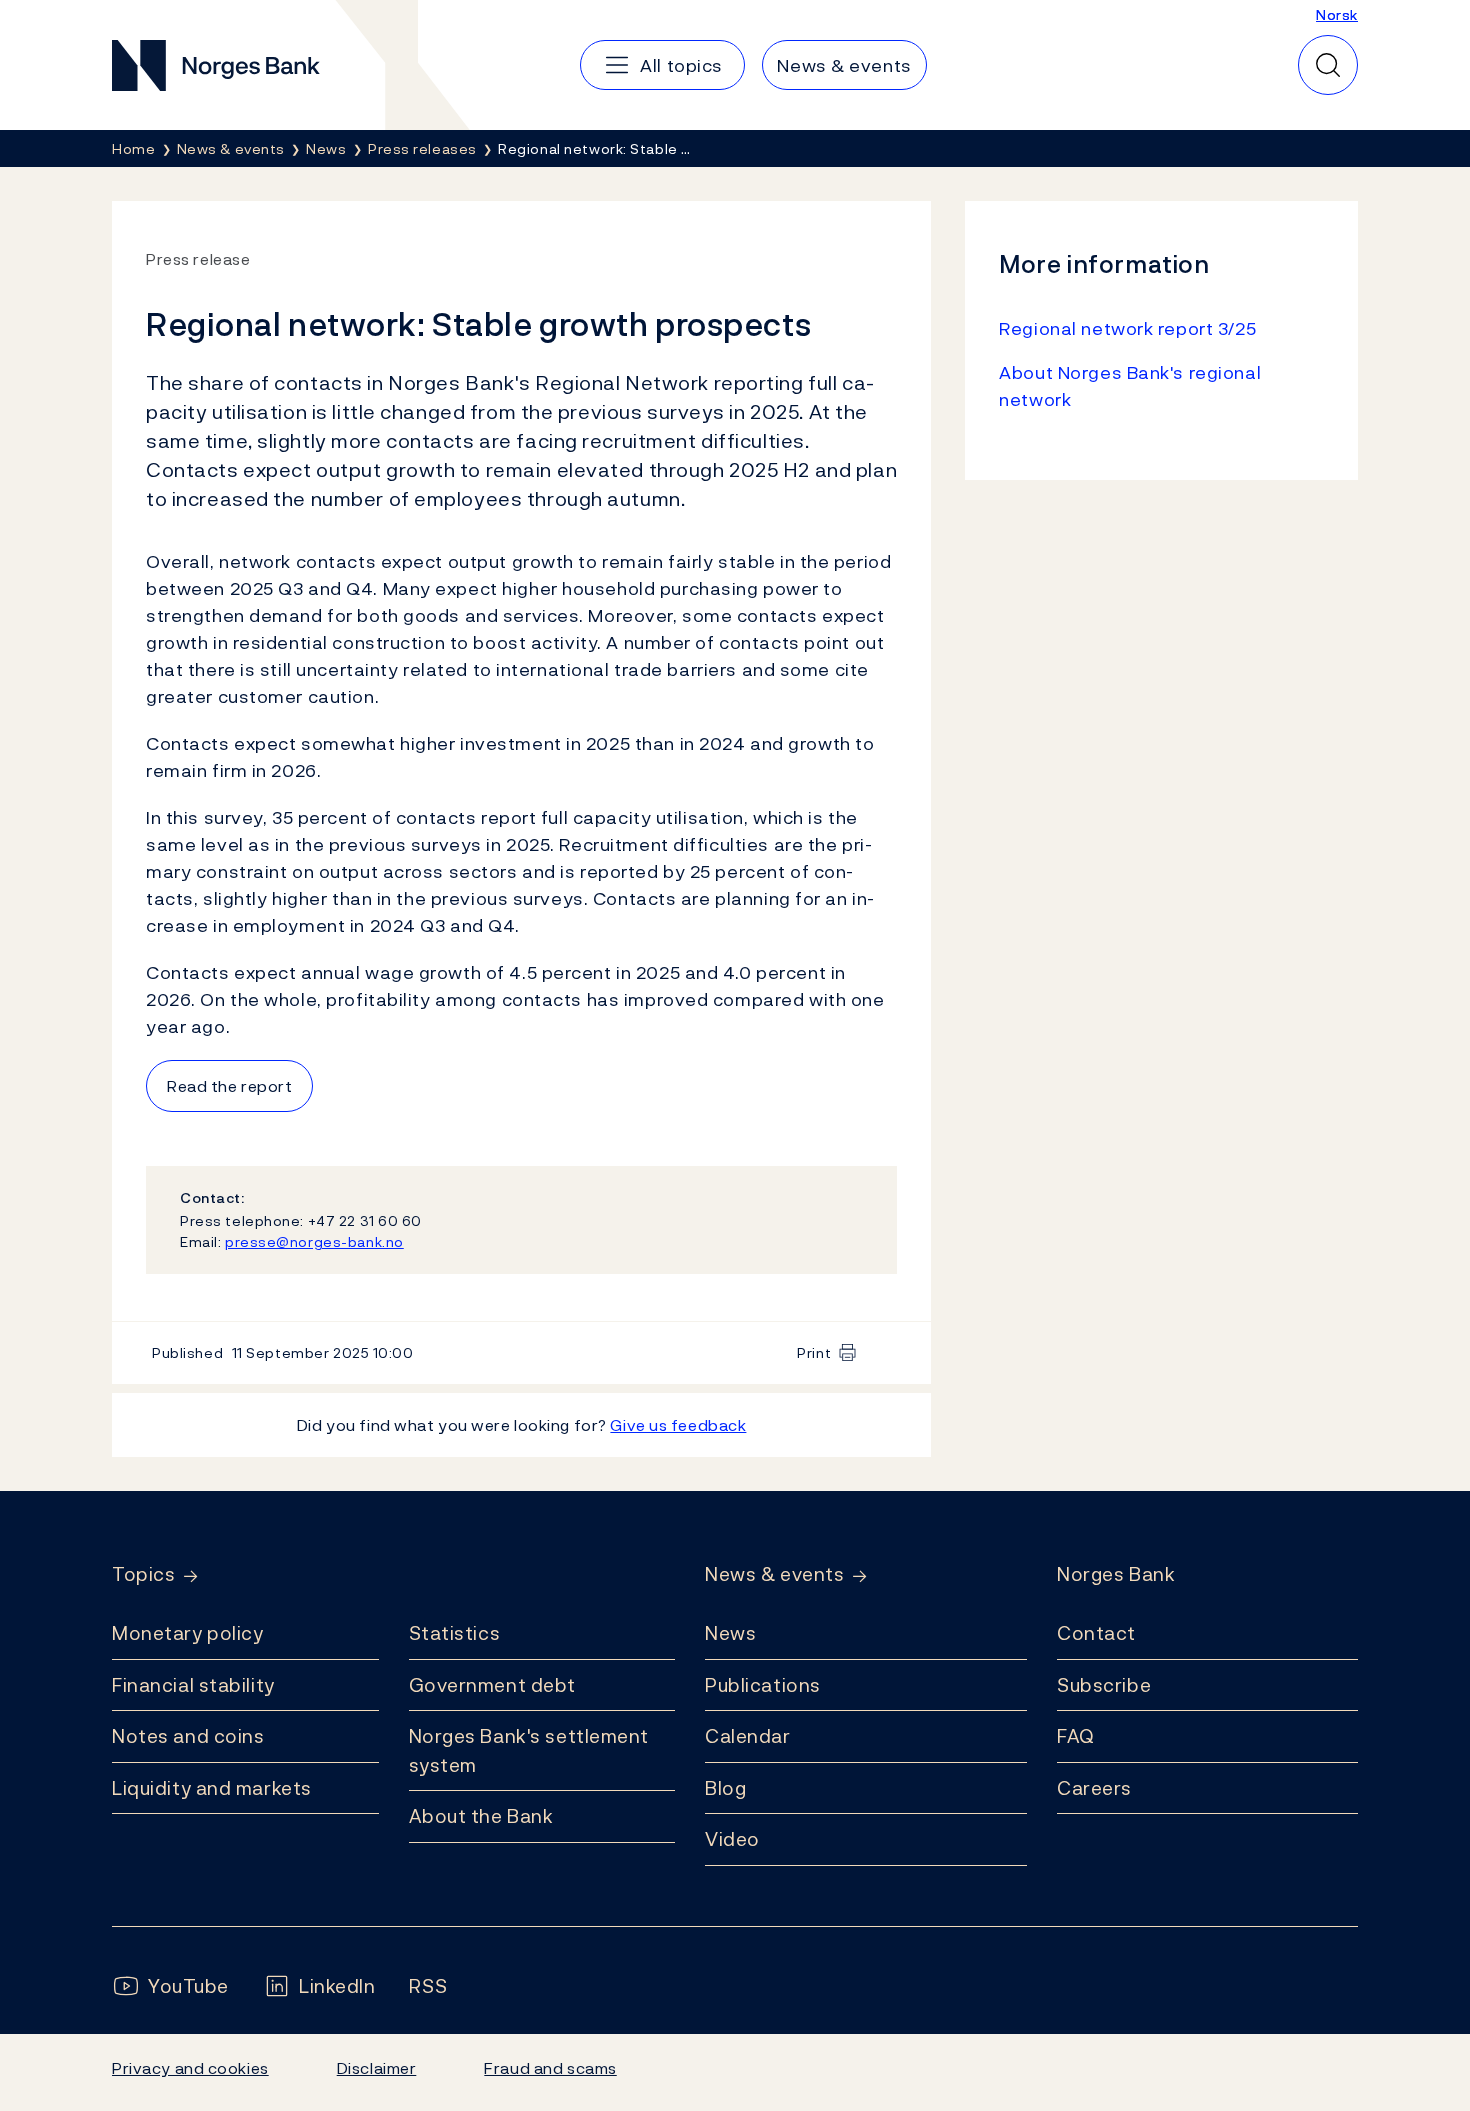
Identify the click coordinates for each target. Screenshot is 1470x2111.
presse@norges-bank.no (314, 1241)
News (730, 1633)
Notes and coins (188, 1736)
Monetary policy (187, 1633)
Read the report (229, 1086)
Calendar (748, 1736)
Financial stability (193, 1685)
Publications (763, 1685)
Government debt (492, 1685)
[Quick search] (1328, 65)
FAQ (1076, 1736)
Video (732, 1839)
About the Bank (481, 1816)
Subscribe (1104, 1685)
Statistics (455, 1633)
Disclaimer (377, 2068)
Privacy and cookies (190, 2068)
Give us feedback (678, 1425)
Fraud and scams (550, 2068)
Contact (1096, 1633)
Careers (1094, 1788)
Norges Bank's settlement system (529, 1750)
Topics (143, 1574)
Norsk (1337, 14)
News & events (774, 1574)
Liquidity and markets (212, 1788)
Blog (725, 1788)
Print (814, 1352)
